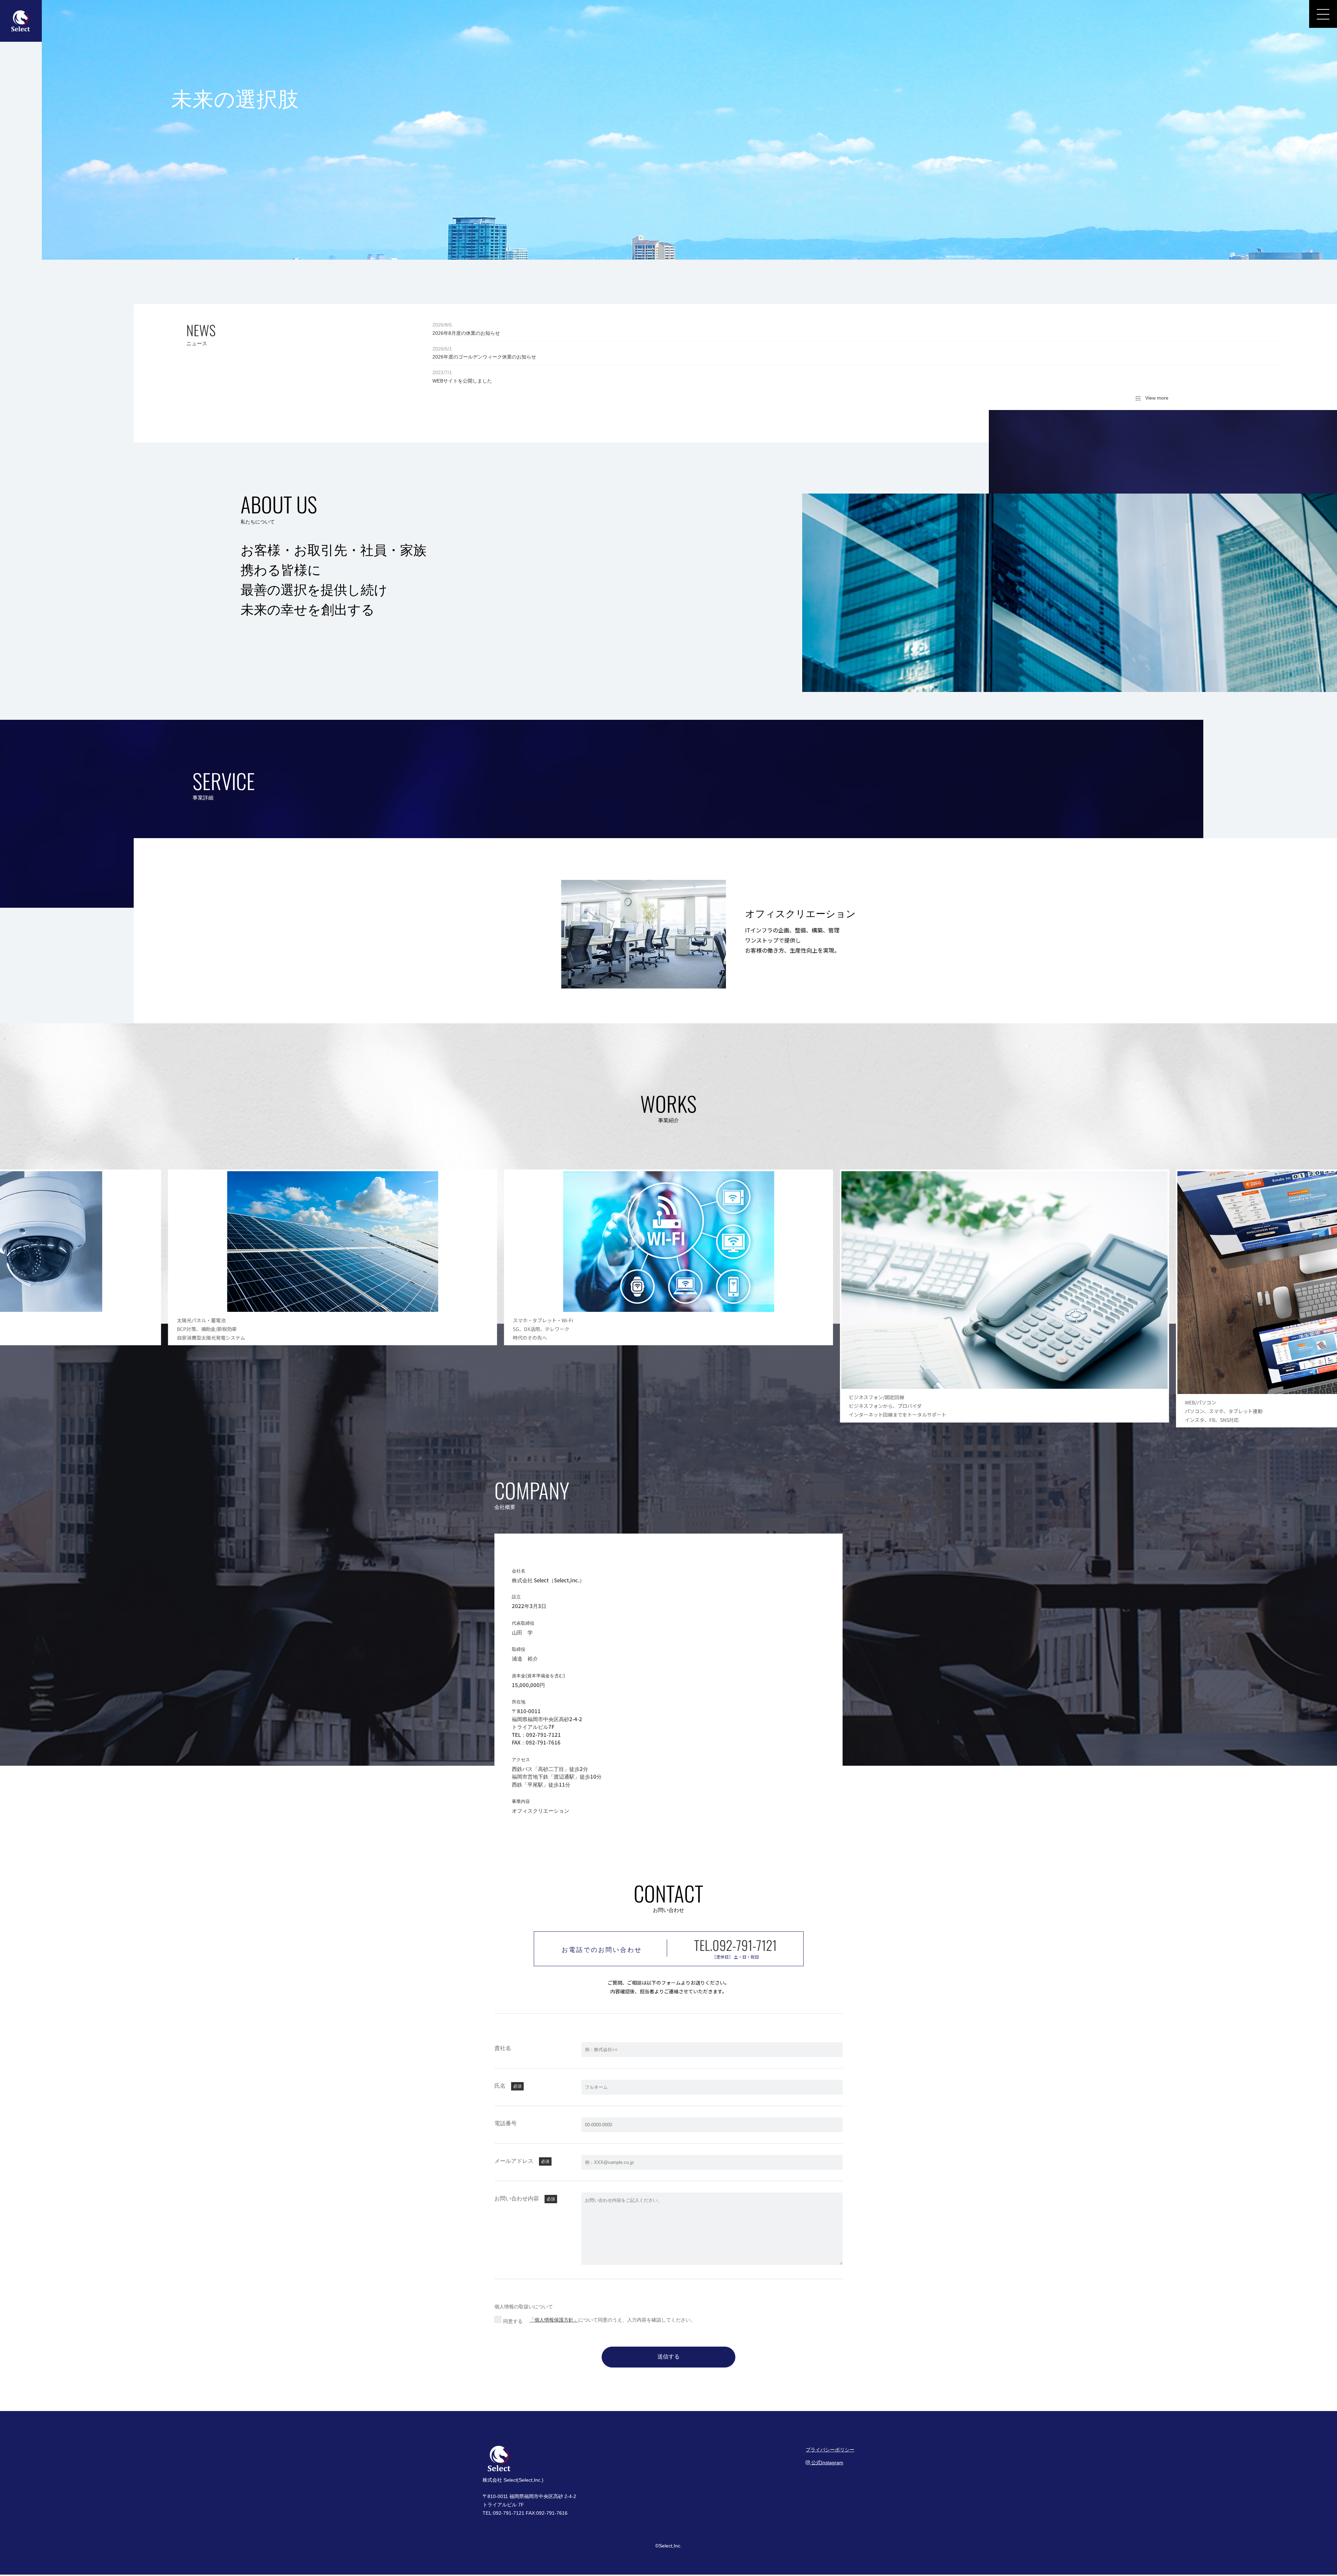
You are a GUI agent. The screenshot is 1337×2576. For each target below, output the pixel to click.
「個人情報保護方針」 (554, 2320)
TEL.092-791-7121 (735, 1945)
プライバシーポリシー (830, 2450)
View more (1154, 398)
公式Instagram (827, 2463)
